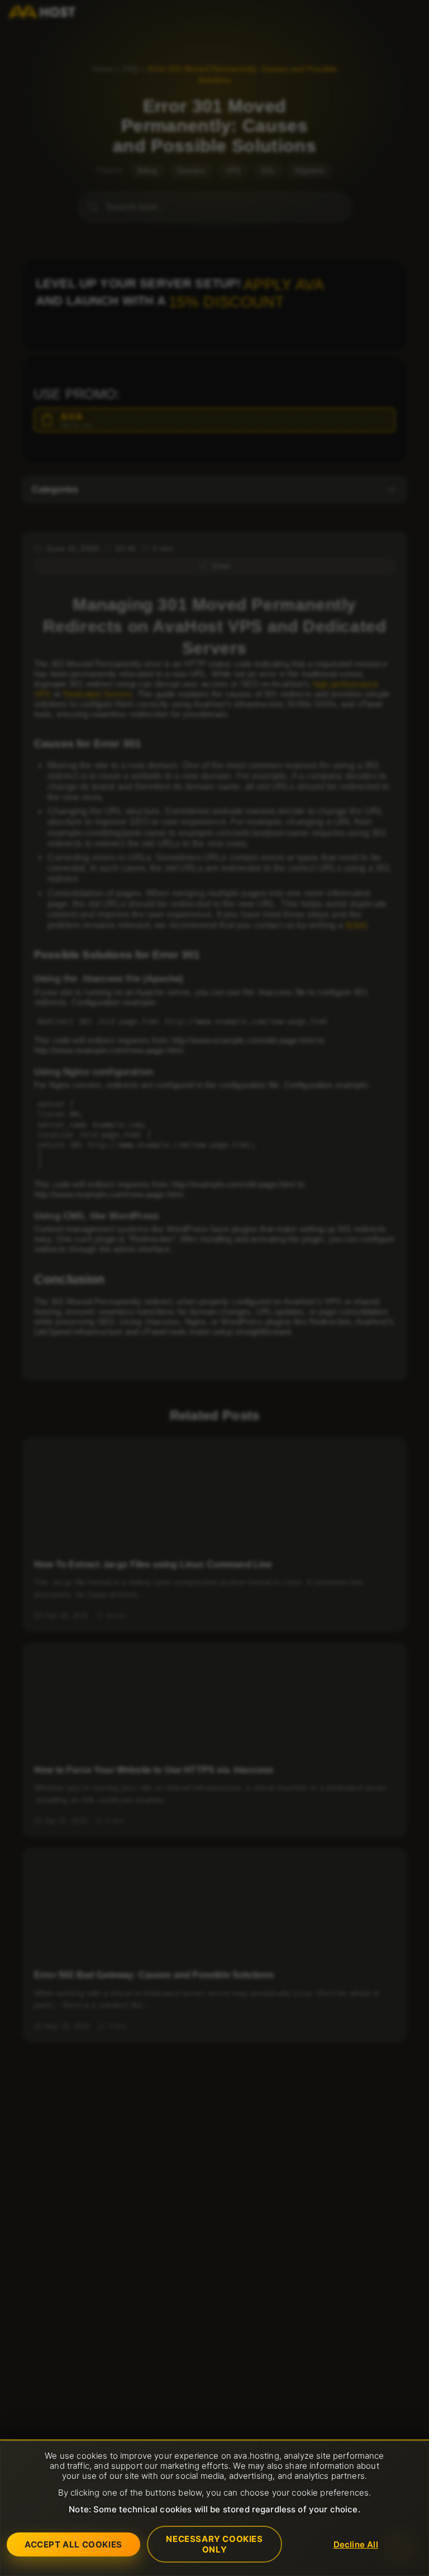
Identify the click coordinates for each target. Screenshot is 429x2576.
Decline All (356, 2544)
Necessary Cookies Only (214, 2544)
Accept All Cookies (73, 2544)
